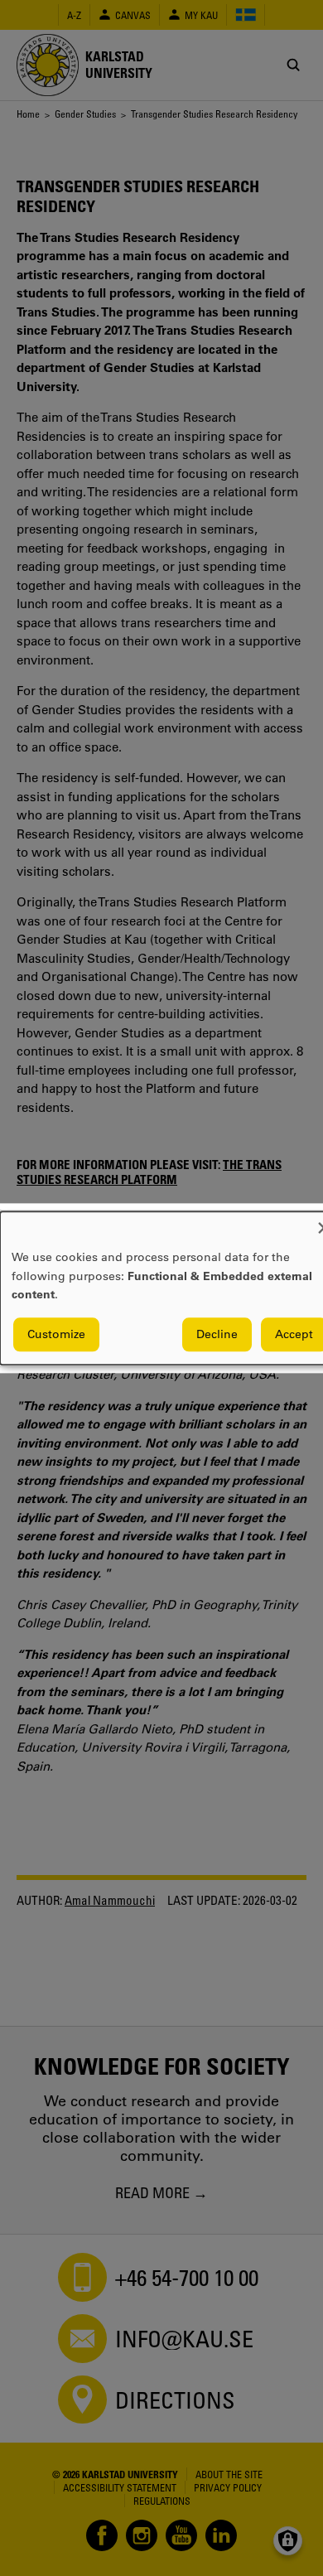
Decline (217, 1334)
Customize (56, 1334)
